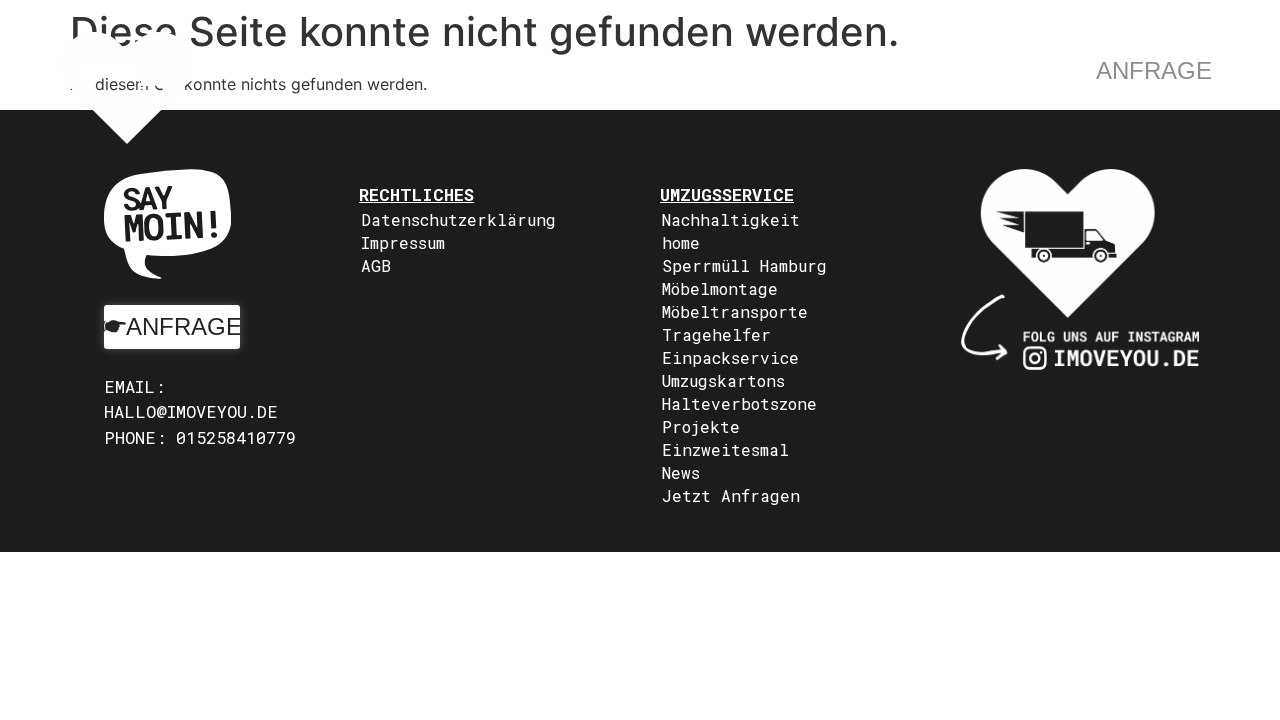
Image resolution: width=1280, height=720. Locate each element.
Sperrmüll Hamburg (744, 265)
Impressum (403, 242)
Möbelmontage (720, 288)
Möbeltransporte (735, 311)
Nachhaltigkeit (731, 219)
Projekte (701, 426)
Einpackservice (730, 357)
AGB (376, 265)
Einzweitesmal (725, 449)
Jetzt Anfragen (731, 495)
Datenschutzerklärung (458, 219)
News (681, 472)
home (681, 242)
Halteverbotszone (739, 403)
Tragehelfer (716, 334)
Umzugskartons (723, 380)
